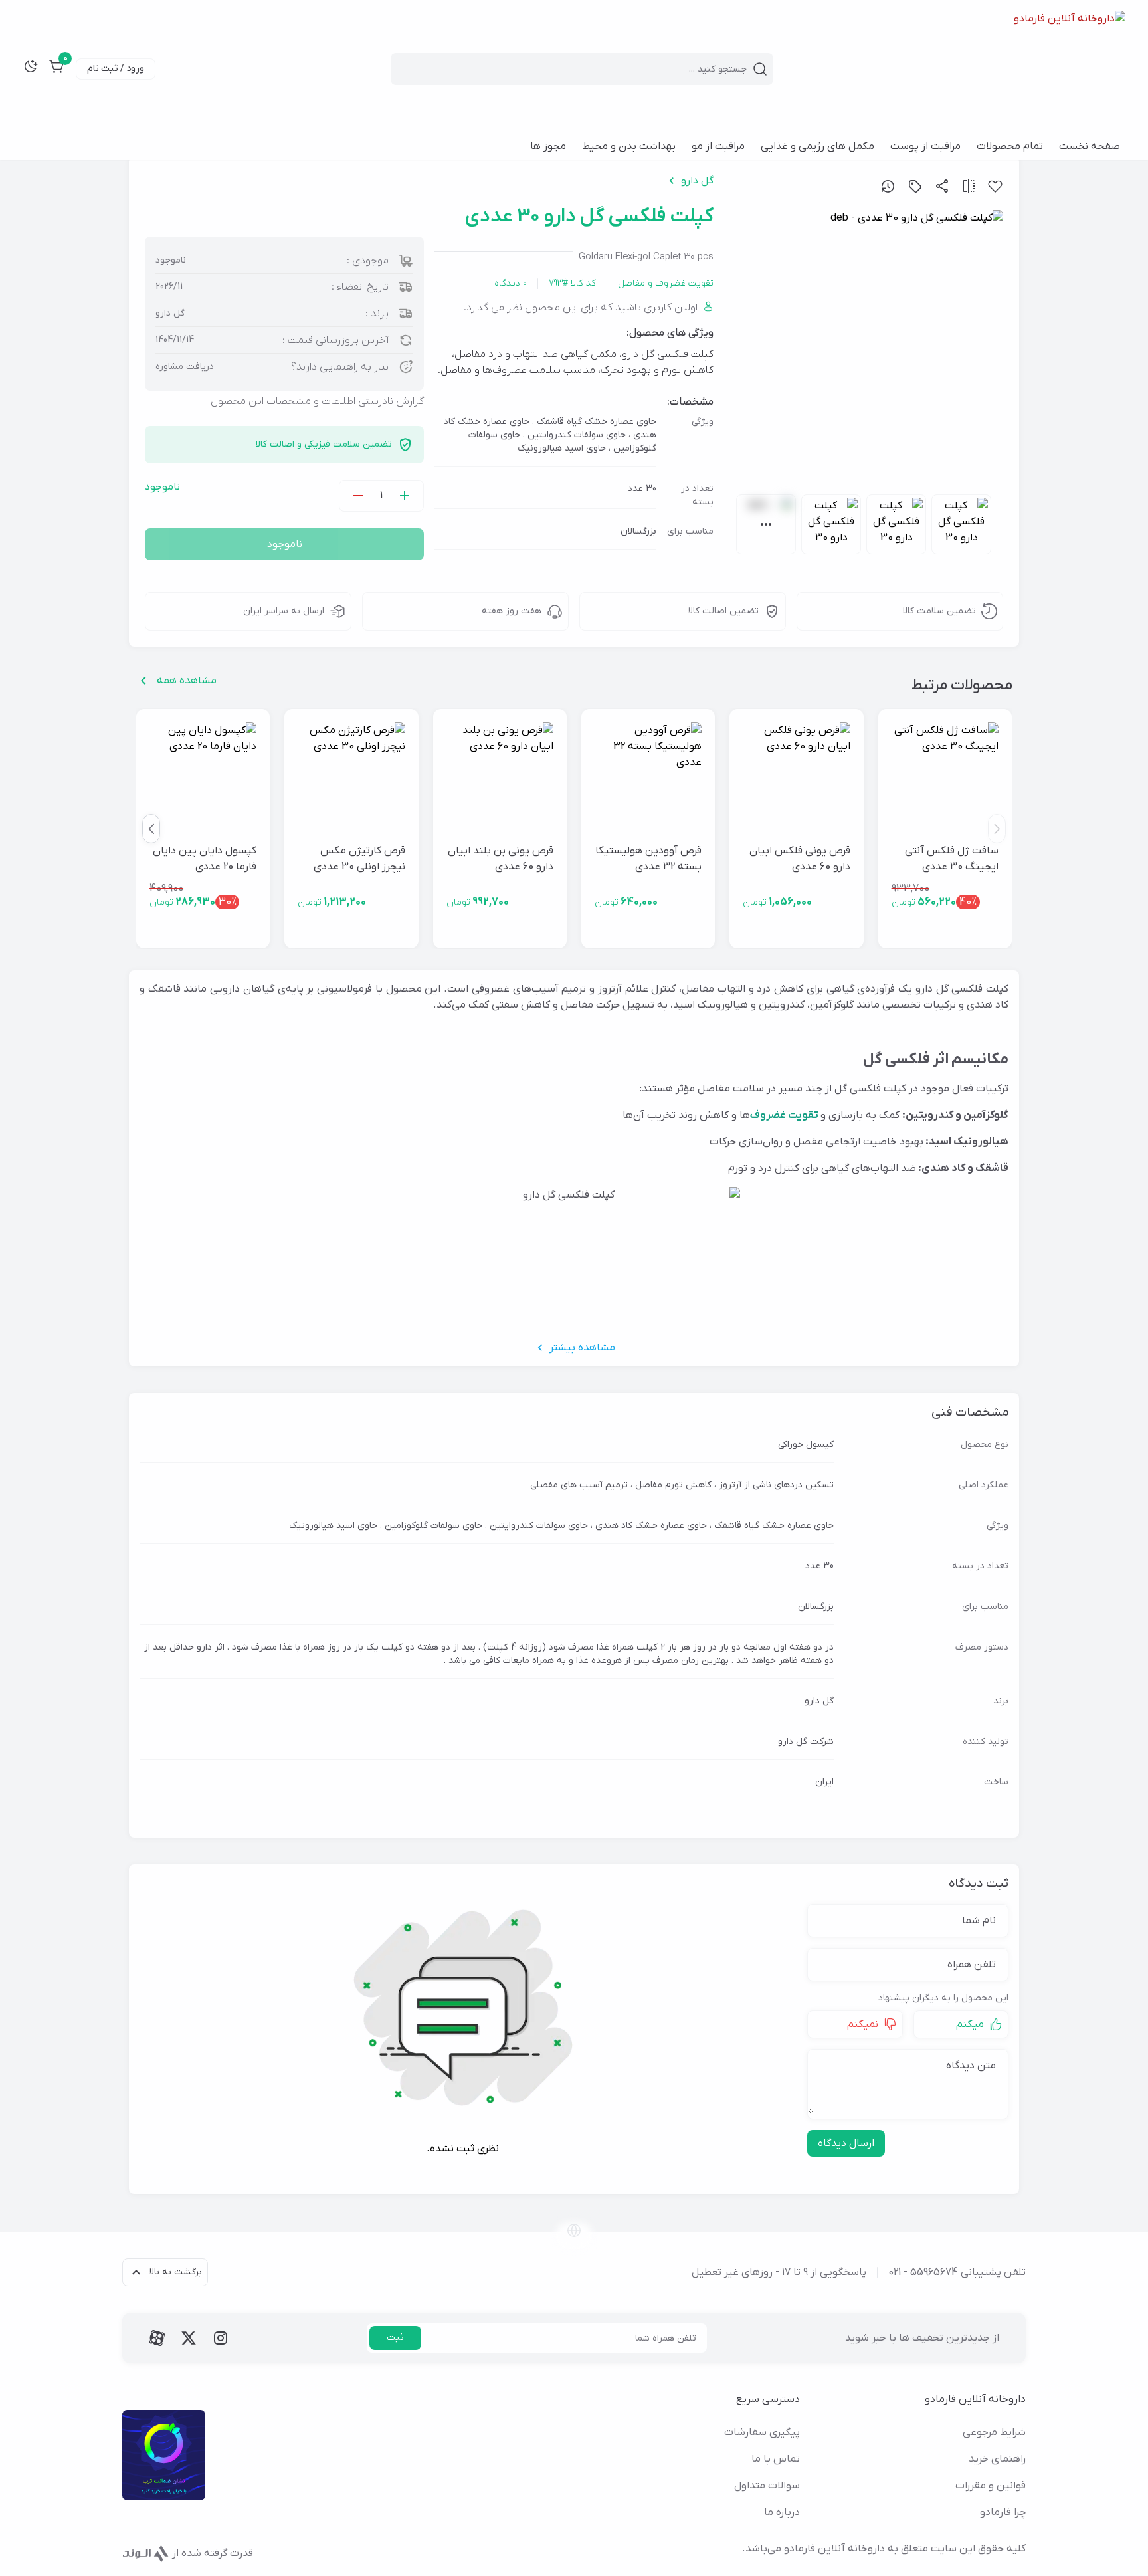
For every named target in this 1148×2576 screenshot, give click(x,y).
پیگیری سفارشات (762, 2432)
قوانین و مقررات (991, 2486)
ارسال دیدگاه (846, 2143)
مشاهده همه (187, 681)
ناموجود (285, 544)
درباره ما (782, 2512)
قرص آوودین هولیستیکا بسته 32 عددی (648, 859)
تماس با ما (776, 2459)
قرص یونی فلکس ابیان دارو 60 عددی (800, 859)
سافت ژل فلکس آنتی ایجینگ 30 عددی (952, 859)
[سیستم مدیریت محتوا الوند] (146, 2553)
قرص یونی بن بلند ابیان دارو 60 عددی (501, 859)
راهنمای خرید (997, 2459)
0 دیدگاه (511, 283)
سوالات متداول (767, 2486)
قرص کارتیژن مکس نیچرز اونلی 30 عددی (359, 859)
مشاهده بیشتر (582, 1348)
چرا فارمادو (1003, 2512)
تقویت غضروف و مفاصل (666, 283)
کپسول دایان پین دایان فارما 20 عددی (205, 859)
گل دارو (697, 181)
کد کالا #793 (572, 283)
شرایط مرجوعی (994, 2432)
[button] (151, 829)
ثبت (395, 2338)
